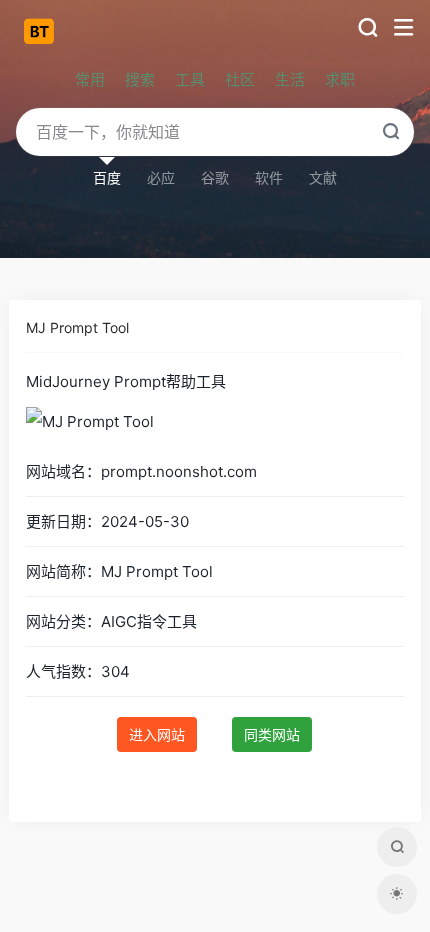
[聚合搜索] (397, 847)
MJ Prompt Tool (77, 327)
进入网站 (157, 734)
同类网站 (272, 734)
